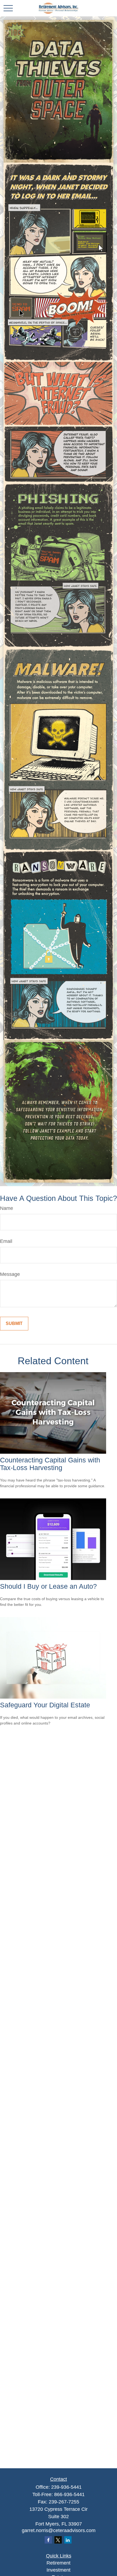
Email (6, 1241)
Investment (59, 2570)
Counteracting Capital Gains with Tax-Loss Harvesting (50, 1464)
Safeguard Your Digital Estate (45, 1705)
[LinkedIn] (68, 2540)
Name (7, 1208)
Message (10, 1274)
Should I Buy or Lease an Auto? (48, 1586)
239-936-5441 (66, 2487)
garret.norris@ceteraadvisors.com (59, 2530)
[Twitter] (58, 2540)
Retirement (59, 2563)
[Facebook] (48, 2540)
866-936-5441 (69, 2494)
